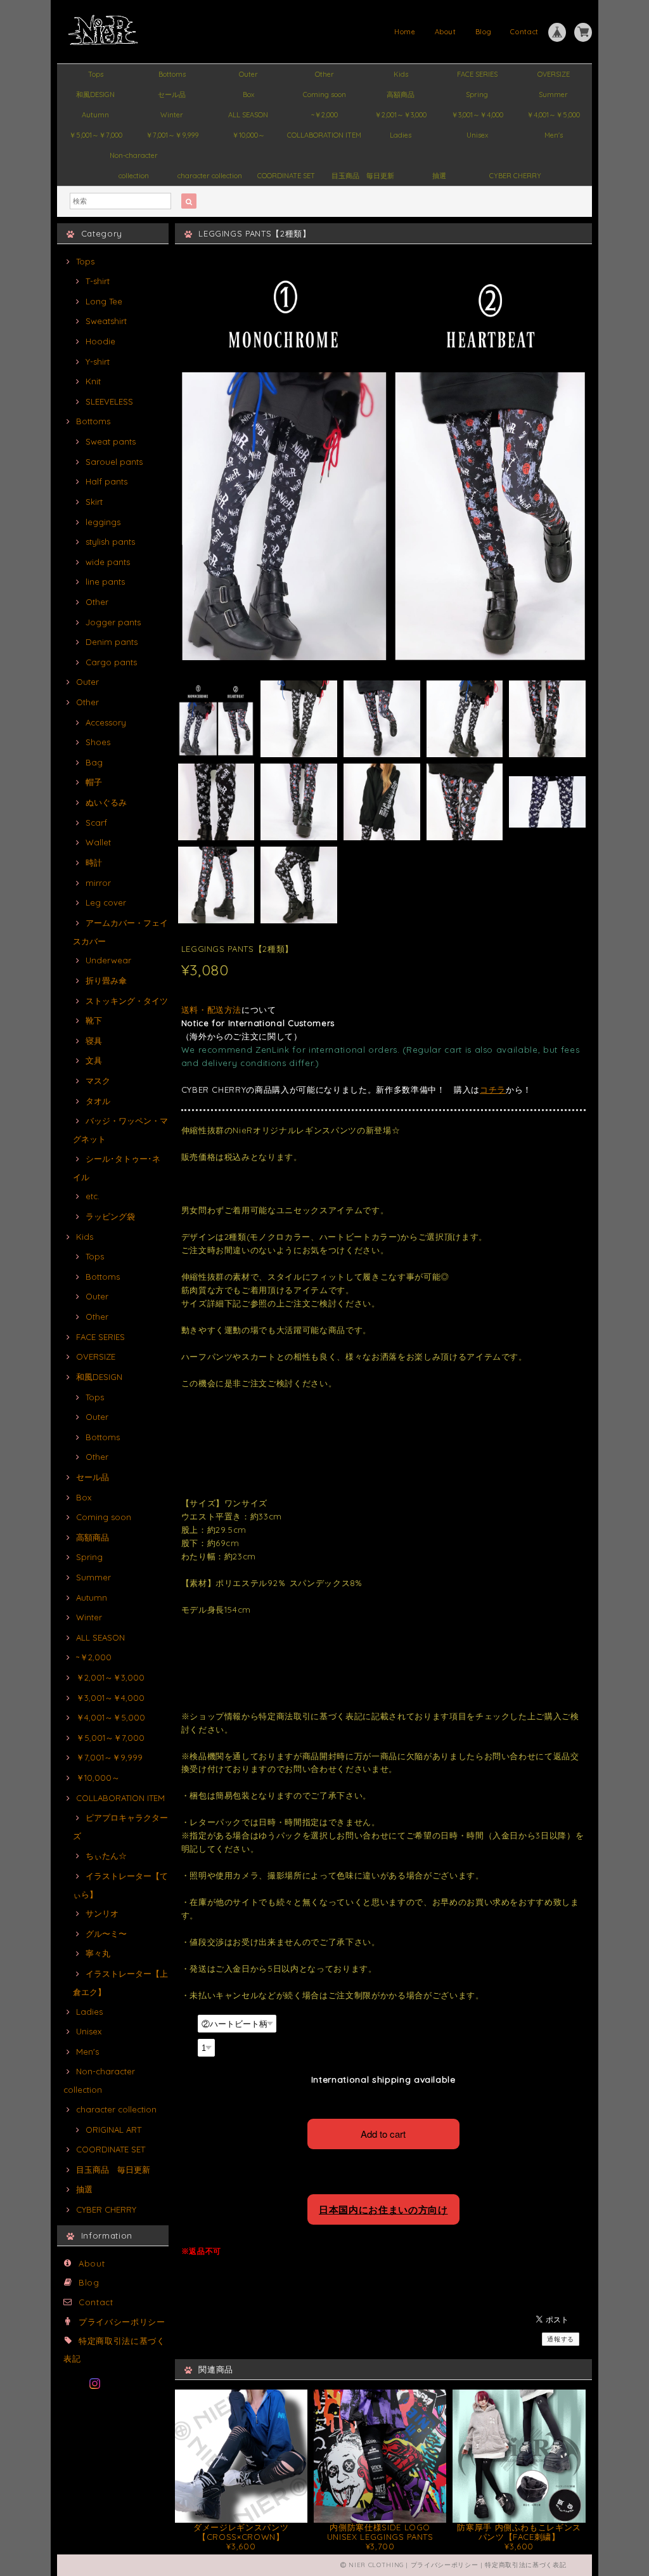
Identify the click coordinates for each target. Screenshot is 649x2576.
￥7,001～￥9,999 (172, 135)
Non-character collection (134, 158)
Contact (524, 32)
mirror (98, 883)
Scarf (96, 823)
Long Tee (104, 301)
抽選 (439, 176)
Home (405, 32)
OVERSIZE (554, 74)
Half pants (106, 481)
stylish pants (110, 542)
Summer (553, 94)
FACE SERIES (477, 74)
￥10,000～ (248, 135)
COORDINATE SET (286, 176)
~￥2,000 (324, 115)
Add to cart (383, 2134)
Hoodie (100, 341)
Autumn (95, 115)
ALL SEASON (248, 115)
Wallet (98, 842)
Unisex (477, 135)
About (446, 32)
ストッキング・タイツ (127, 1001)
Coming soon (324, 94)
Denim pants (112, 642)
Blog (484, 32)
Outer (248, 74)
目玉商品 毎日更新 (363, 176)
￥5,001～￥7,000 (96, 135)
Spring (477, 94)
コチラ (493, 1090)
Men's (554, 135)
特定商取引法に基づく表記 (525, 2565)
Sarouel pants (114, 462)
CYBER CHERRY (515, 176)
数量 (188, 2046)
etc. (93, 1196)
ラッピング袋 (110, 1216)
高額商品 (401, 94)
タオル (98, 1101)
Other (324, 74)
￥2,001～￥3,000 (401, 115)
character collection (210, 176)
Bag (94, 762)
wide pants (108, 562)
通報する (561, 2339)
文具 (94, 1060)
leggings (103, 522)
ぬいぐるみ (106, 802)
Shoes (98, 742)
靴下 (94, 1020)
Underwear (108, 960)
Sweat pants (111, 441)
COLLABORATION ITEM (324, 135)
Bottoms (172, 74)
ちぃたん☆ (106, 1856)
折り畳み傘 (106, 980)
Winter (172, 115)
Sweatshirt (106, 321)
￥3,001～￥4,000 (477, 115)
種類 (188, 2022)
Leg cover (106, 902)
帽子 (94, 782)
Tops (96, 74)
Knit (93, 381)
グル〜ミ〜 (106, 1934)
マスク (98, 1081)
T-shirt (98, 281)
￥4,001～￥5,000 (553, 115)
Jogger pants (113, 622)
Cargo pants (111, 662)
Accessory (106, 722)
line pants (105, 582)
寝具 (94, 1041)
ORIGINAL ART (113, 2130)
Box (248, 94)
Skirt (94, 502)
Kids (401, 74)
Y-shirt (98, 361)
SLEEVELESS (109, 401)
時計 (94, 862)
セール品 (172, 94)
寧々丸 (98, 1953)
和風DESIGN (95, 94)
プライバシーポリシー (122, 2322)
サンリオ (102, 1913)
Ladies (401, 135)
